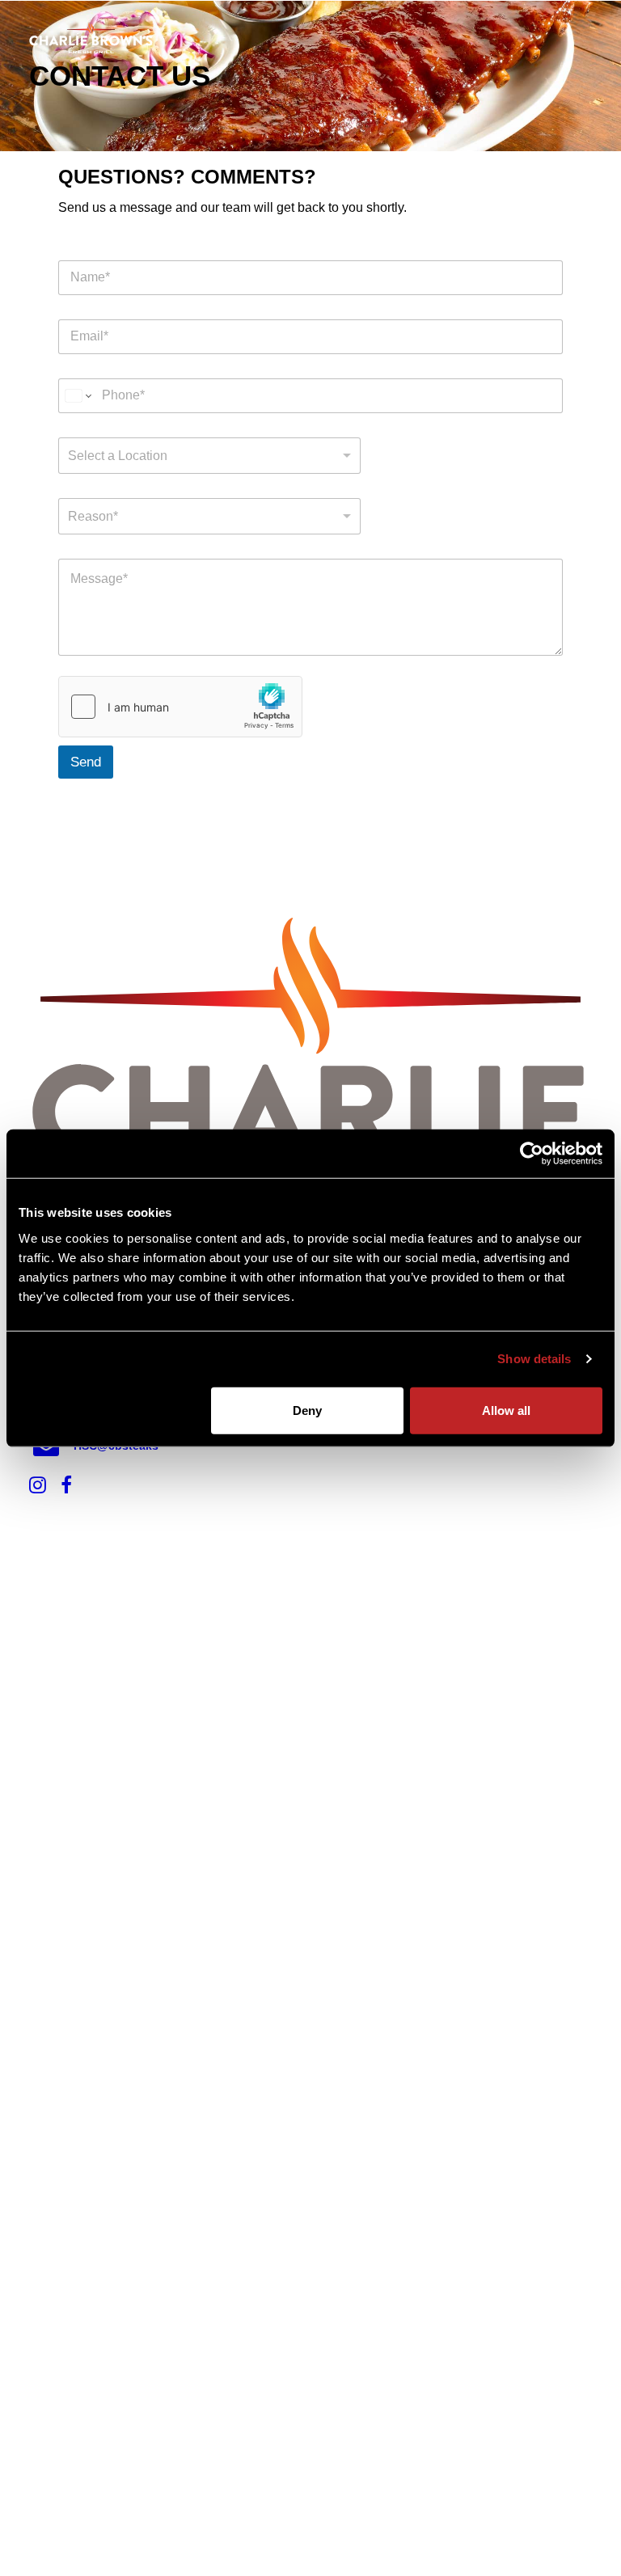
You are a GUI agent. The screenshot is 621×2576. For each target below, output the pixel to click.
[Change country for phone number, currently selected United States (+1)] (77, 396)
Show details (534, 1359)
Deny (307, 1410)
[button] (584, 38)
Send (86, 762)
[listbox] (209, 456)
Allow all (506, 1410)
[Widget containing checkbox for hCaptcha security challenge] (180, 707)
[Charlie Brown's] (91, 38)
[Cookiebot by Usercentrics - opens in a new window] (532, 1154)
